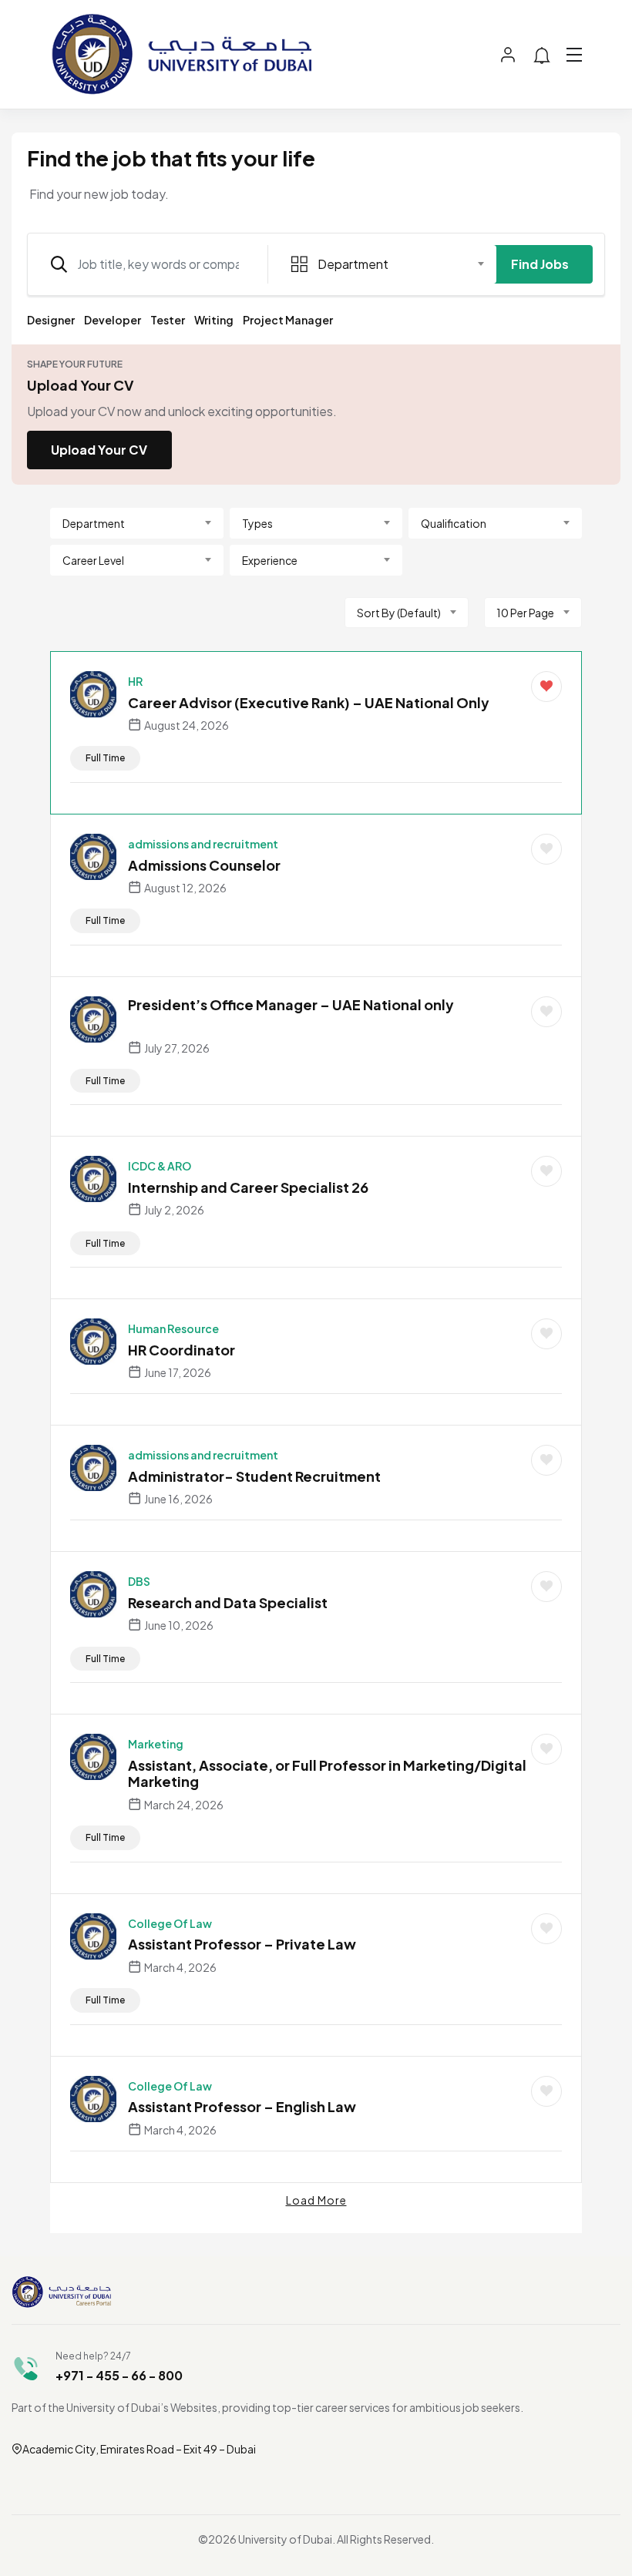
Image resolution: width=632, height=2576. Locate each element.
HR (135, 681)
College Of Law (170, 1923)
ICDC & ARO (160, 1166)
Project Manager (288, 320)
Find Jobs (540, 264)
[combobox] (388, 264)
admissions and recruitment (203, 844)
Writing (214, 320)
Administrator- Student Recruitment (254, 1476)
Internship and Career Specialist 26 (248, 1187)
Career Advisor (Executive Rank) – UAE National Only (309, 702)
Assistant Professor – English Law (242, 2106)
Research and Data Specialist (228, 1602)
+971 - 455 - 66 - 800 (119, 2375)
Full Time (105, 758)
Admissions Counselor (204, 865)
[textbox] (379, 264)
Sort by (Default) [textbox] (399, 613)
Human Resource (173, 1328)
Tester (168, 320)
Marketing (156, 1744)
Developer (113, 320)
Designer (51, 320)
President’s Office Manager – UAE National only (291, 1004)
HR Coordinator (182, 1350)
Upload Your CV (99, 450)
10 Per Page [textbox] (525, 613)
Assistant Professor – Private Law (242, 1944)
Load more (316, 2200)
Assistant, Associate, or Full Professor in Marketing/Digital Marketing (327, 1773)
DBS (139, 1581)
